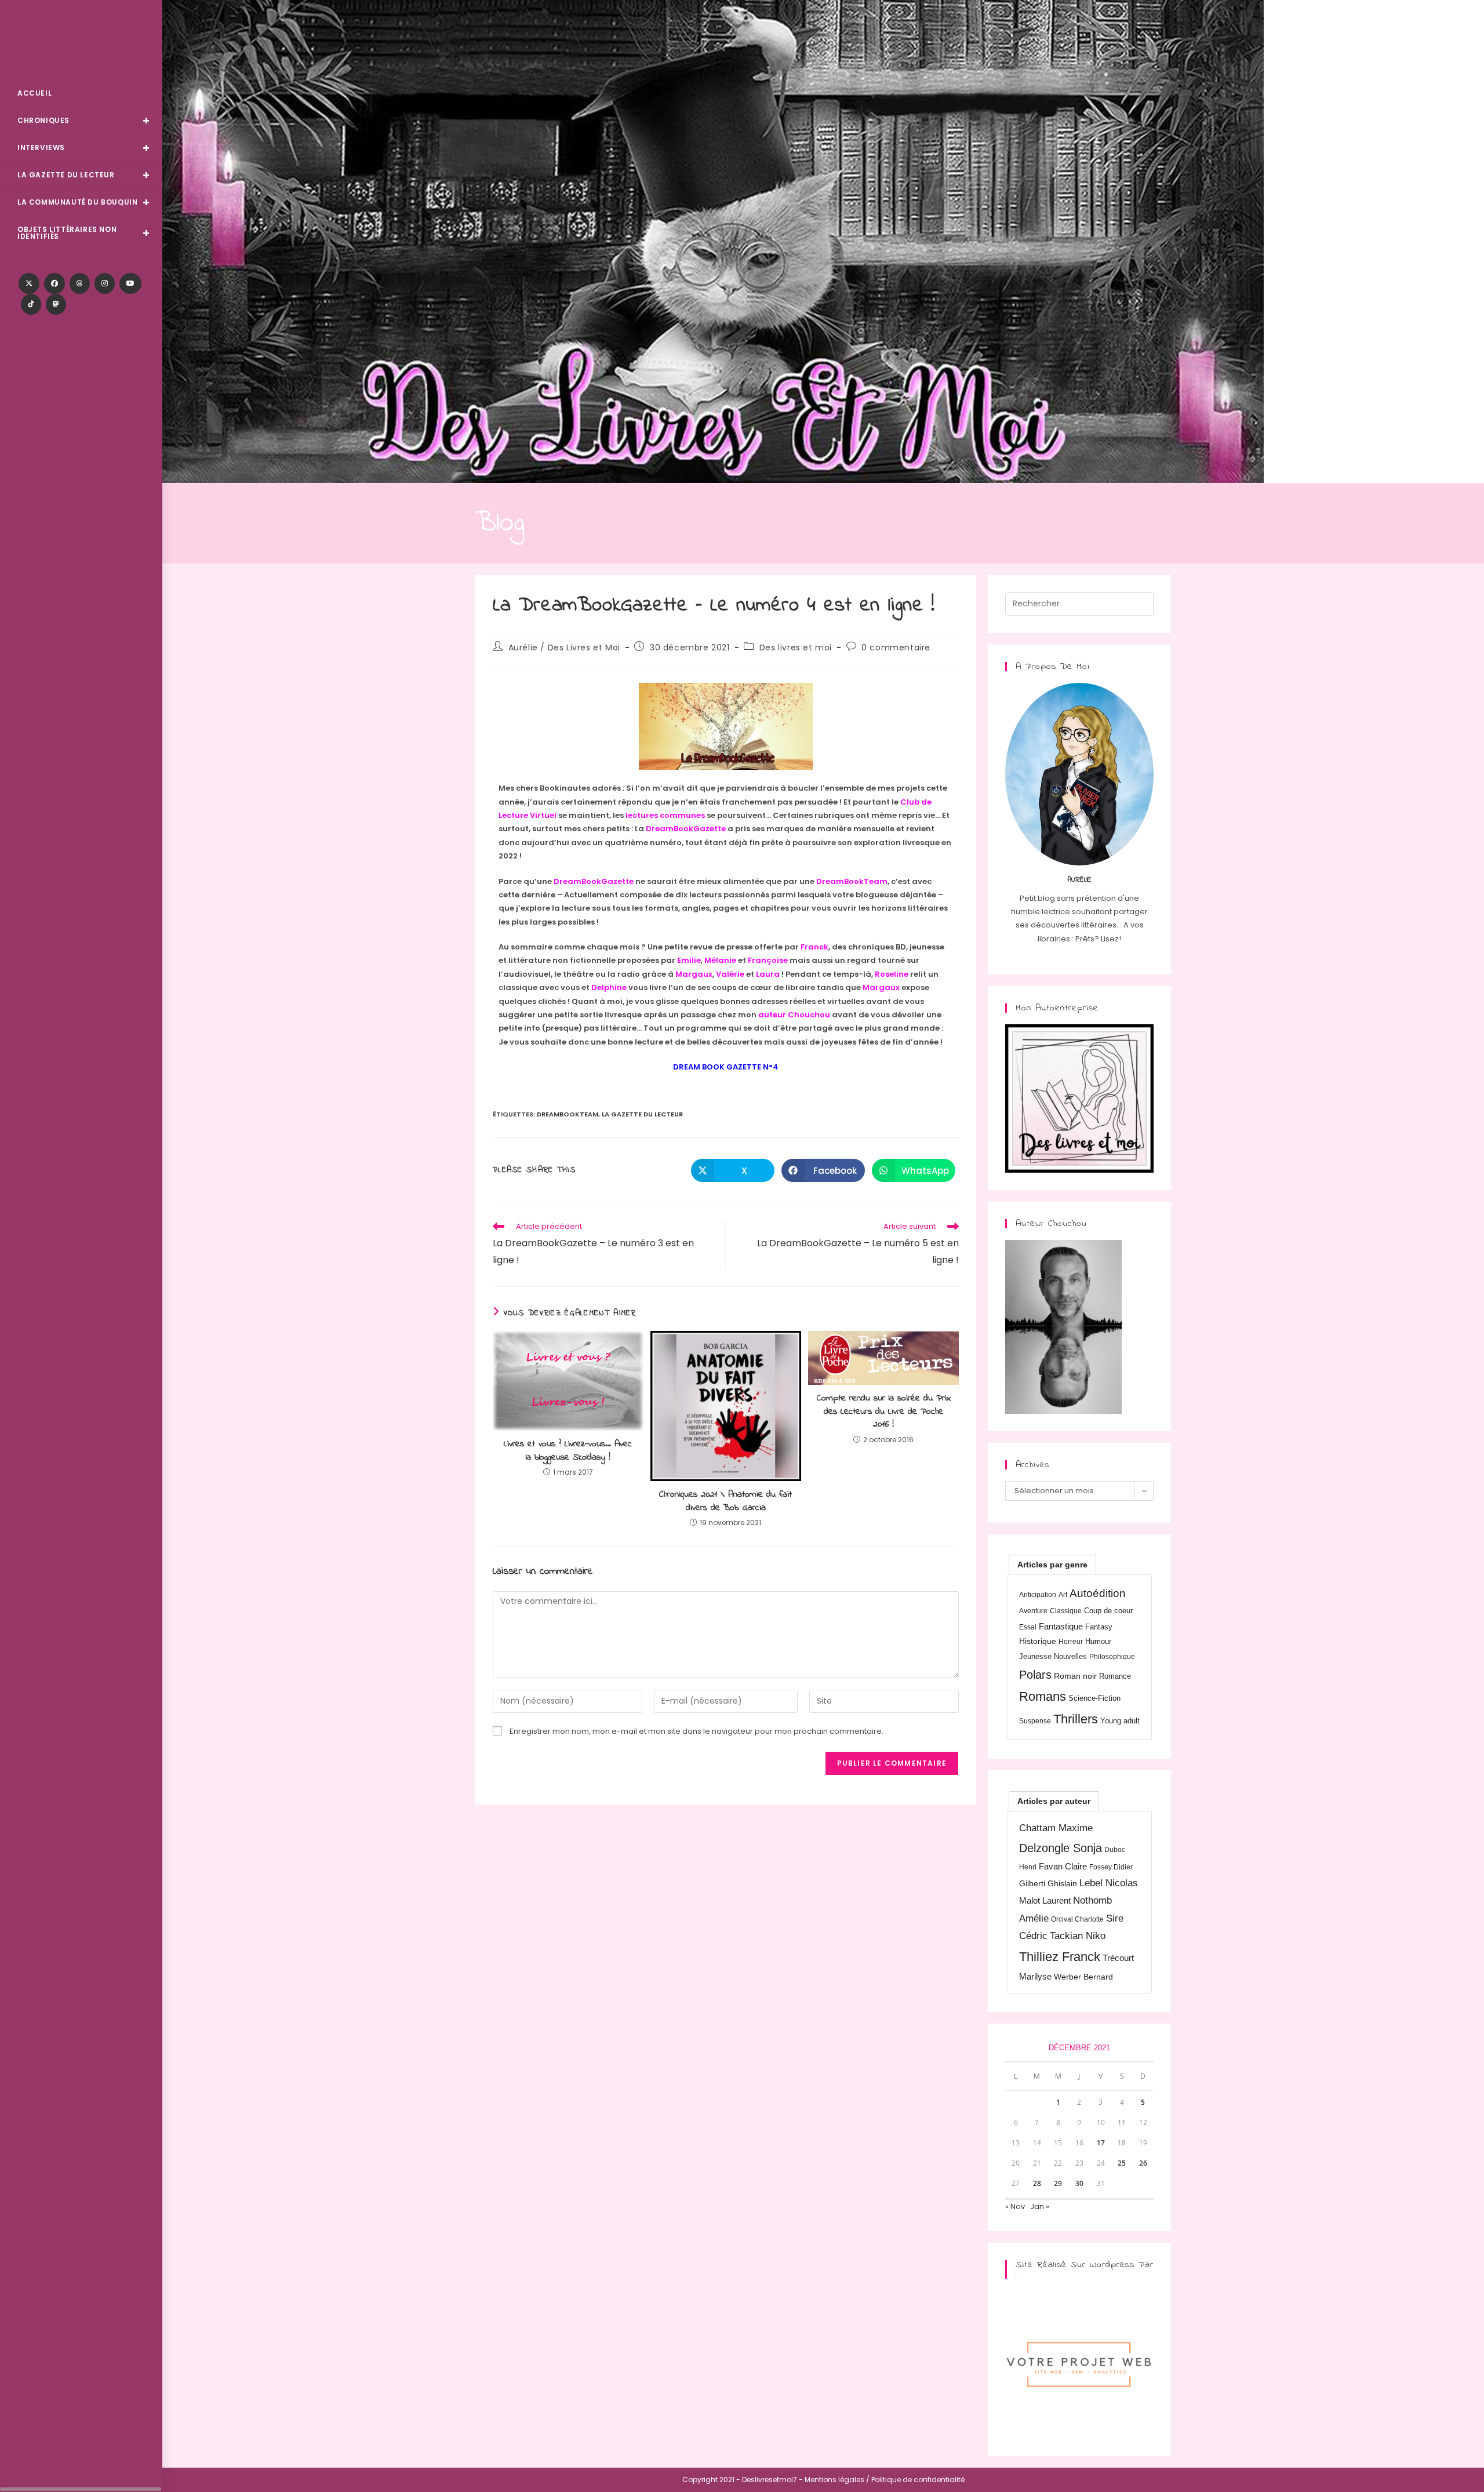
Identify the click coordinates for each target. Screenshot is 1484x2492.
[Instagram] (105, 283)
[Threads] (80, 283)
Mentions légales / (837, 2480)
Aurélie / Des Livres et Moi (564, 647)
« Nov (1015, 2207)
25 (1122, 2163)
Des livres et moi (796, 647)
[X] (29, 283)
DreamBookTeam (568, 1114)
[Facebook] (54, 283)
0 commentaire (896, 647)
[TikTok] (31, 304)
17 (1101, 2143)
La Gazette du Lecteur (642, 1114)
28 (1037, 2183)
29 (1058, 2183)
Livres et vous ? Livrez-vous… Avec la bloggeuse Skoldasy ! (568, 1451)
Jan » (1040, 2207)
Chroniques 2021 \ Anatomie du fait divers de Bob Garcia (725, 1501)
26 (1143, 2163)
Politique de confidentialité (918, 2480)
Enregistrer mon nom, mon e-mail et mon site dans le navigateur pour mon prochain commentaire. (696, 1731)
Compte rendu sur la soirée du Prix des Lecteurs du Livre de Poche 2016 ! (884, 1411)
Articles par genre (1052, 1565)
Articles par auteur (1054, 1801)
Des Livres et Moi (81, 41)
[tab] (1052, 1565)
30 (1079, 2183)
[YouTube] (130, 283)
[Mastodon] (56, 304)
